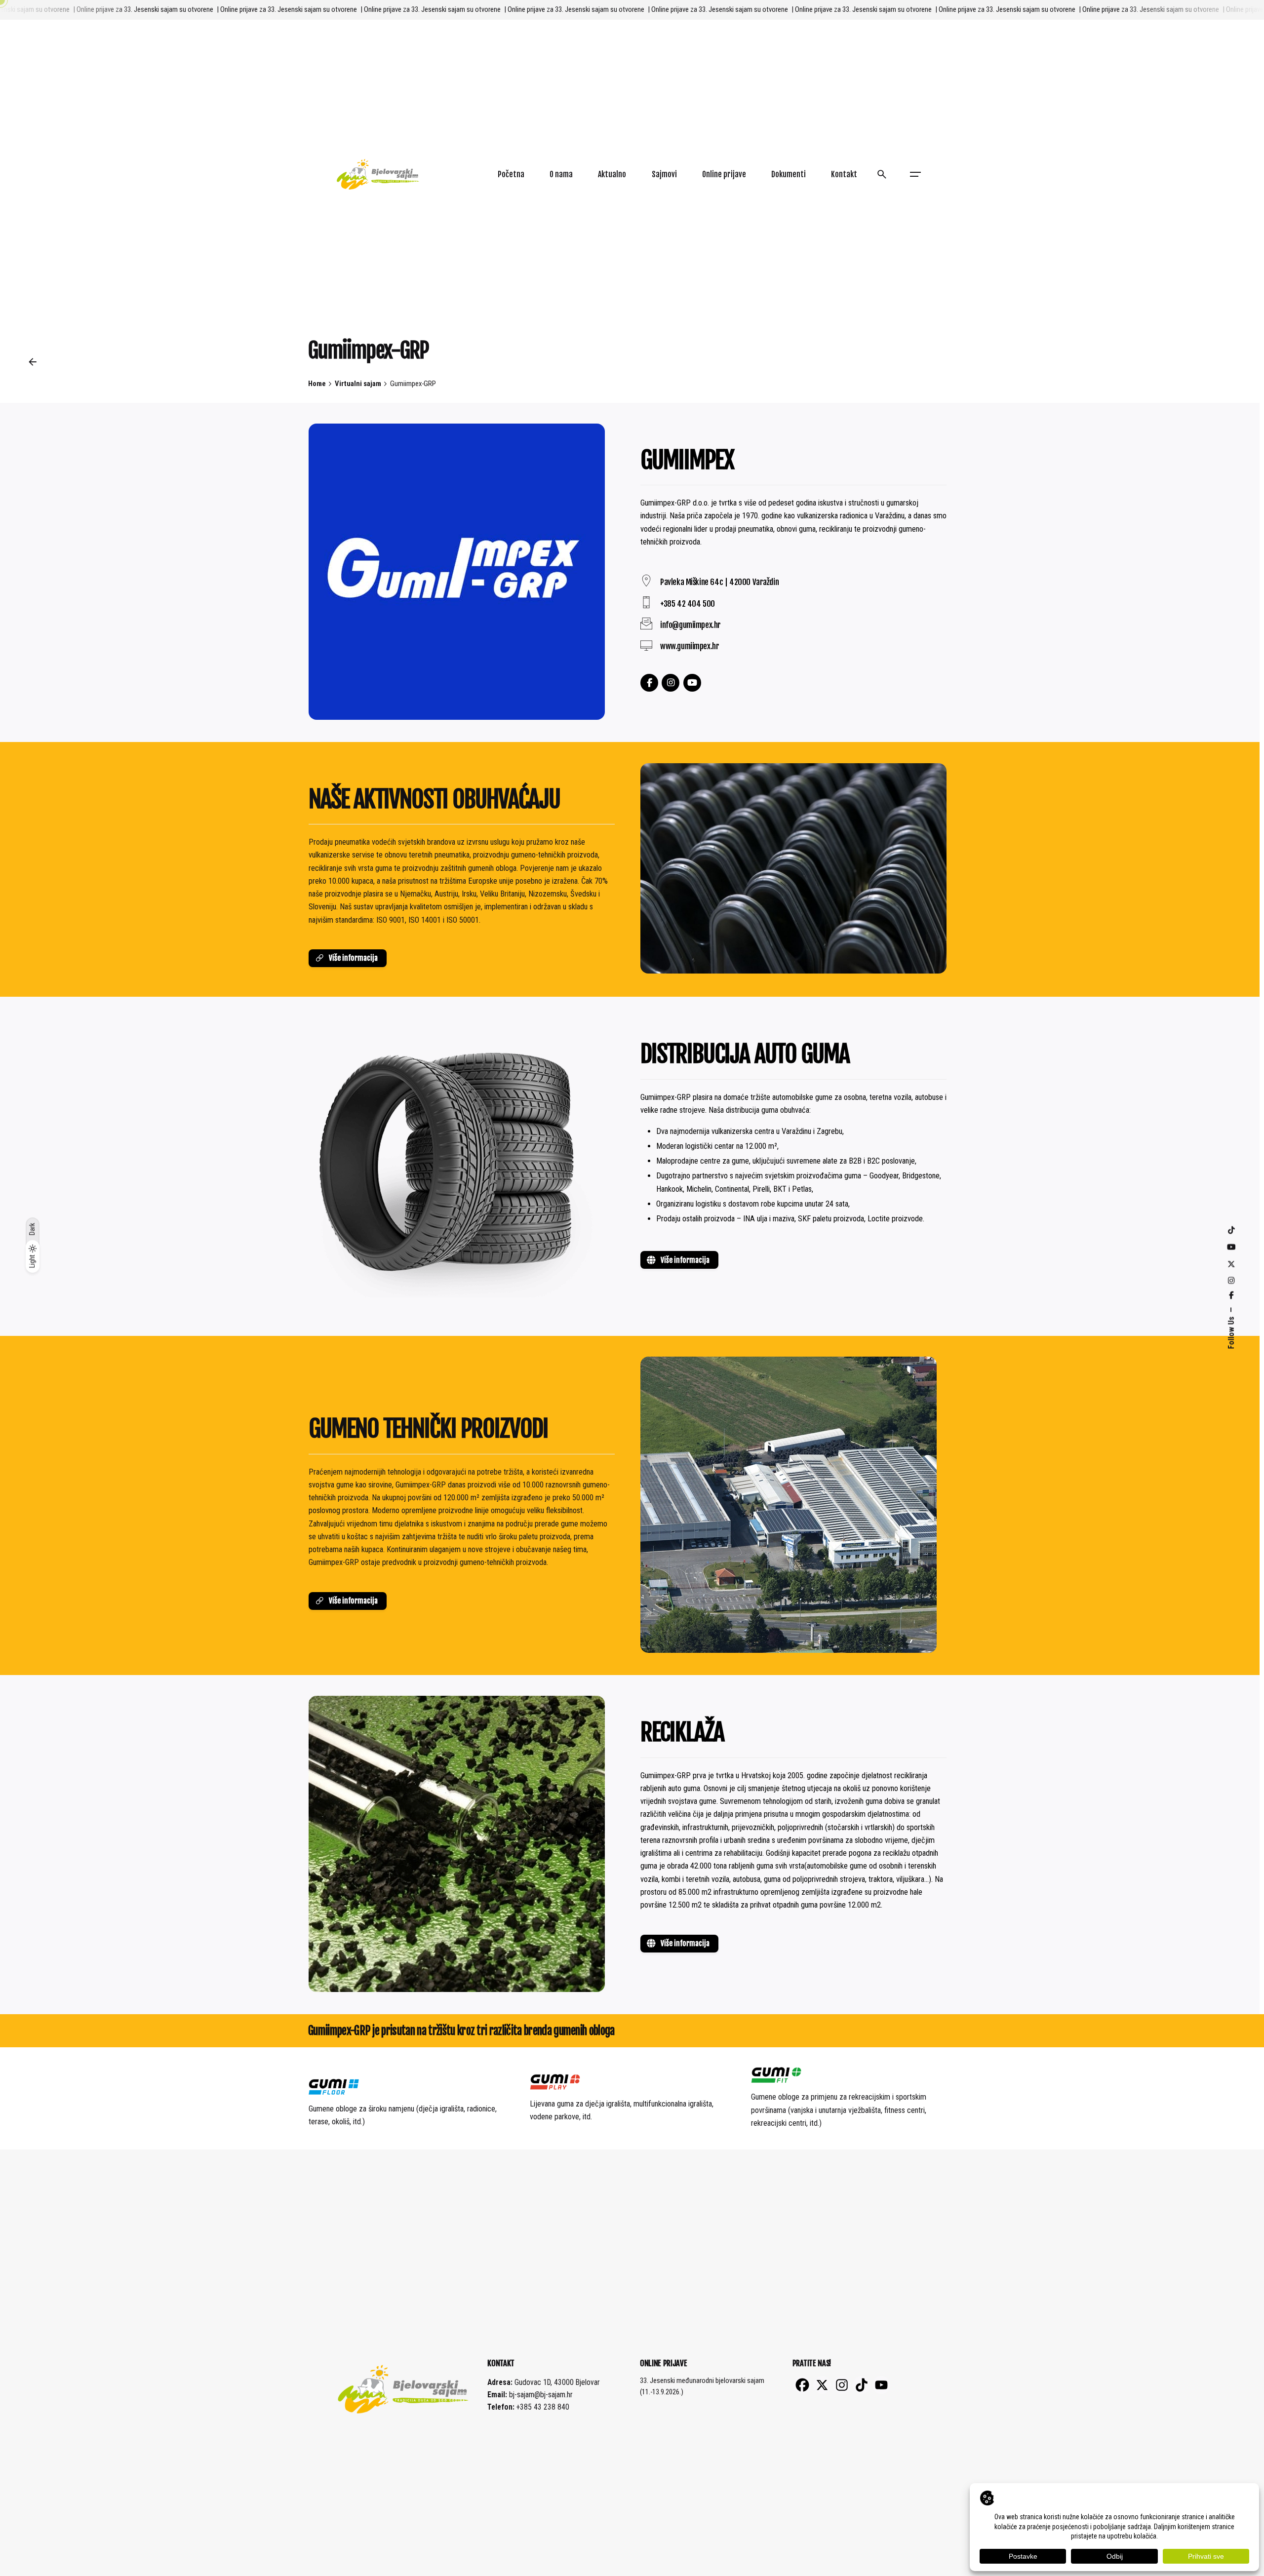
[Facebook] (649, 683)
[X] (822, 2385)
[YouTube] (692, 683)
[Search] (882, 174)
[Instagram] (671, 683)
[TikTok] (862, 2385)
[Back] (33, 362)
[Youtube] (881, 2385)
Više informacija (353, 958)
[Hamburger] (915, 174)
